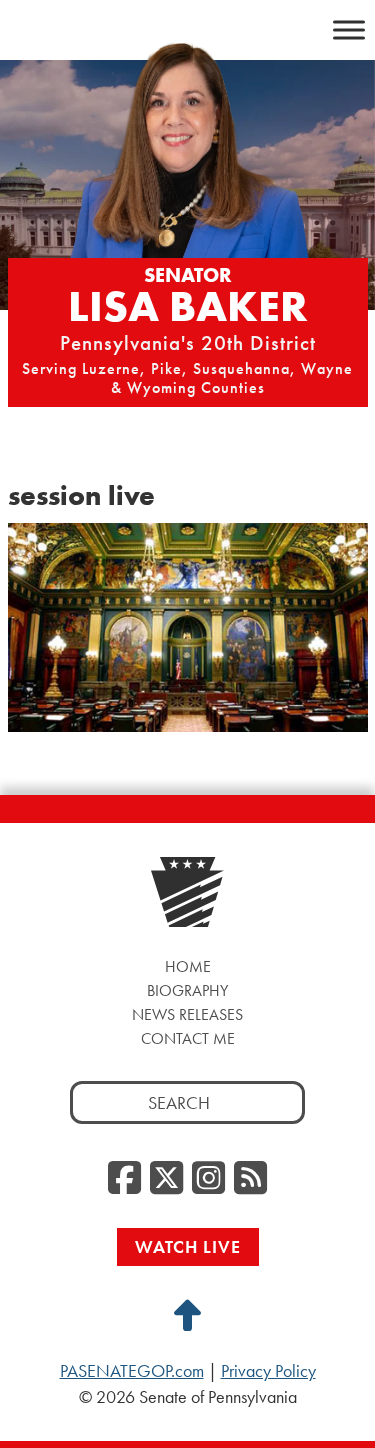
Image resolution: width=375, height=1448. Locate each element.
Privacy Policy (268, 1371)
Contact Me (188, 1038)
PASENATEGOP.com (132, 1371)
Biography (187, 990)
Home (188, 966)
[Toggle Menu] (349, 29)
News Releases (187, 1014)
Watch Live (188, 1246)
